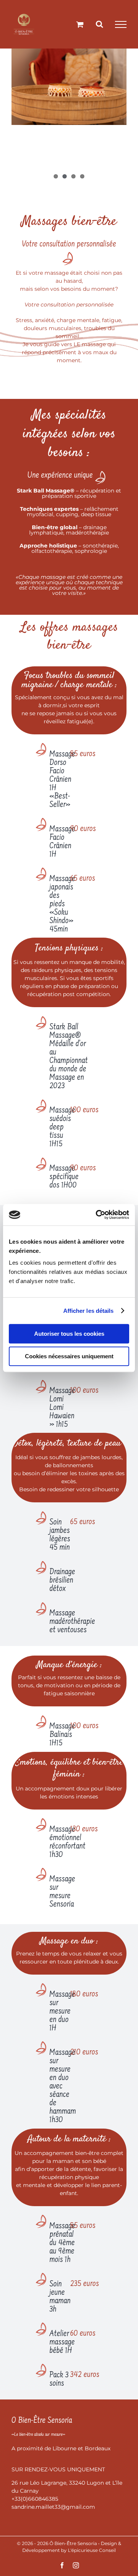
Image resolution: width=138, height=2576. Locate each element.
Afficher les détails (89, 1311)
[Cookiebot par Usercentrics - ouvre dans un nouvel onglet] (97, 1215)
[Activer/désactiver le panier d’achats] (80, 24)
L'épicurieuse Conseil (92, 2550)
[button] (52, 776)
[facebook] (62, 2565)
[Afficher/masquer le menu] (121, 24)
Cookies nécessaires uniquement (69, 1356)
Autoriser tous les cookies (69, 1334)
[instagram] (76, 2565)
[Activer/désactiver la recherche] (99, 24)
